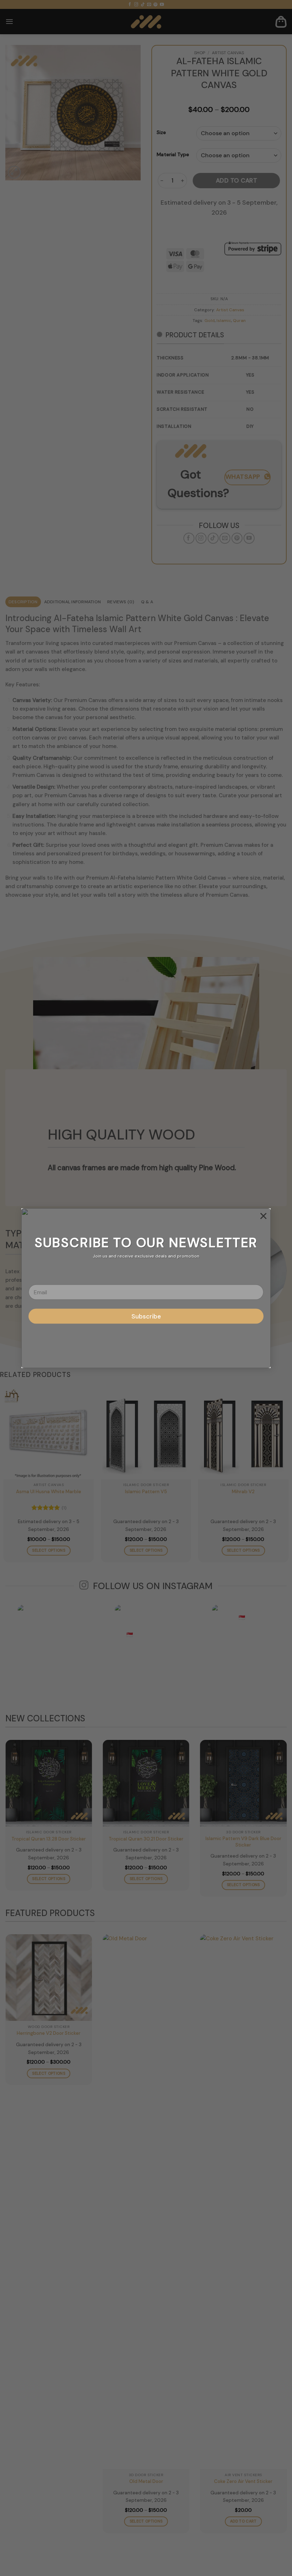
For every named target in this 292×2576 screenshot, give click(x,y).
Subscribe (146, 1316)
